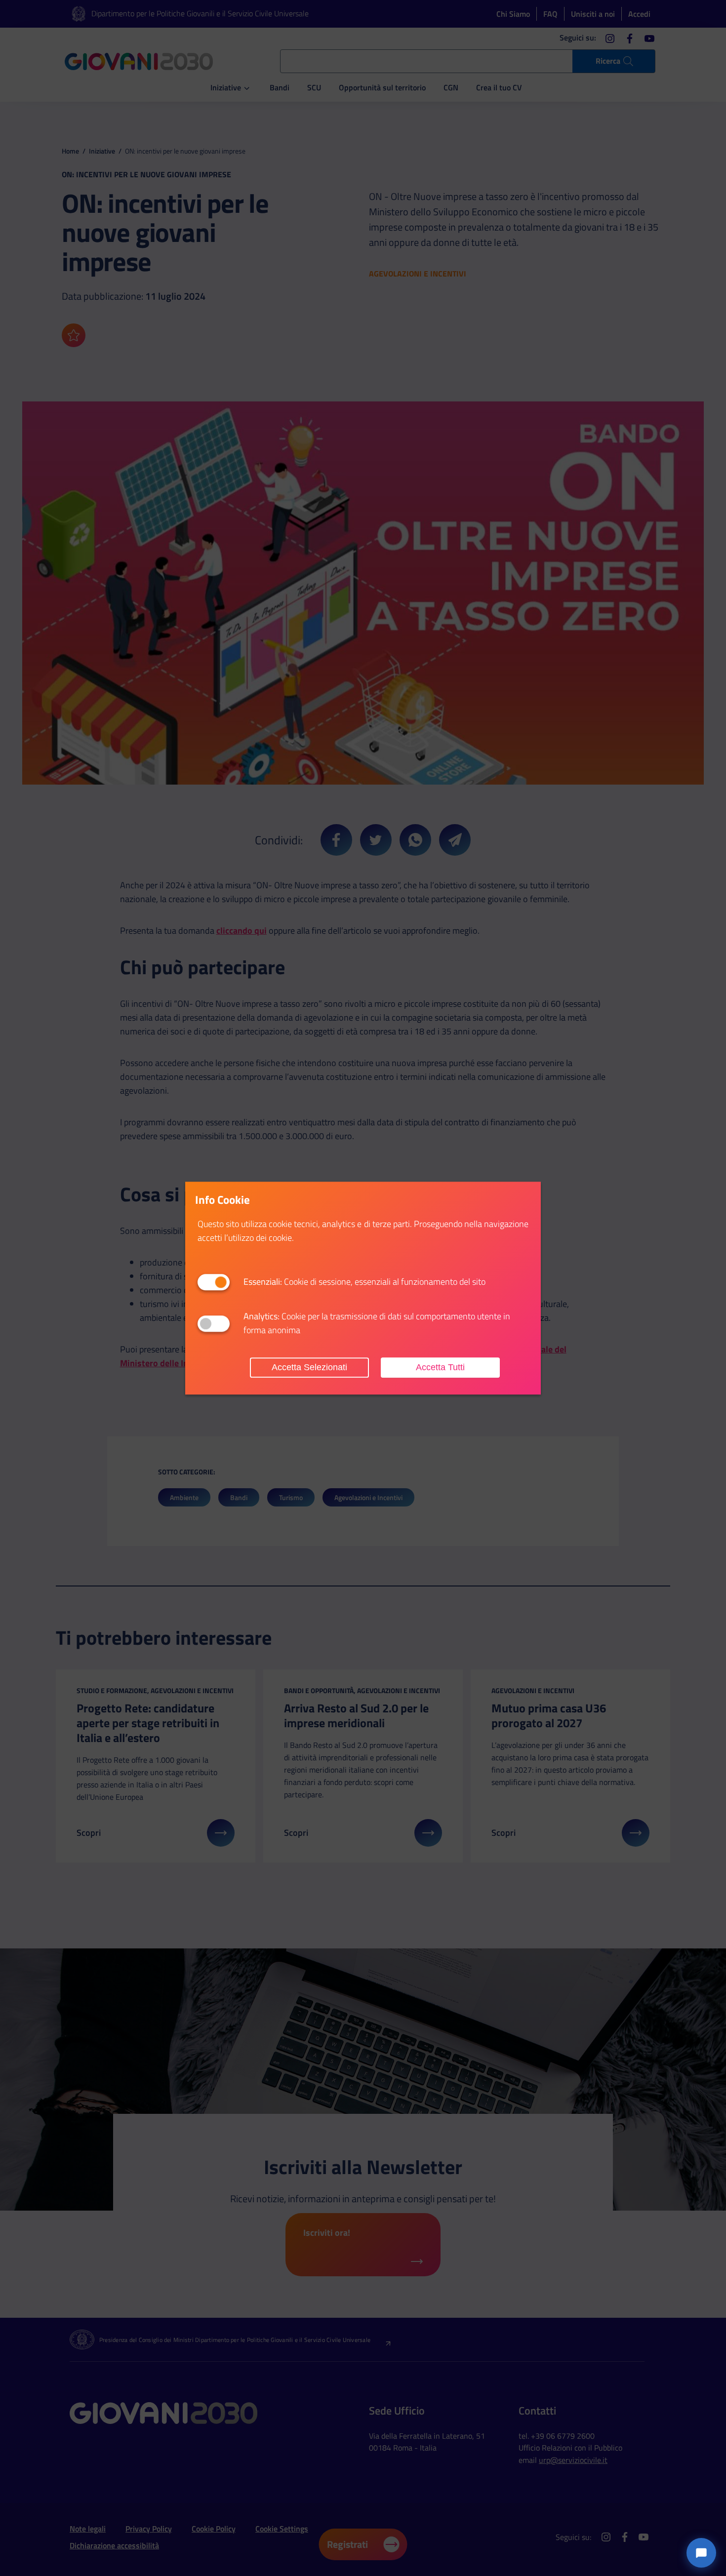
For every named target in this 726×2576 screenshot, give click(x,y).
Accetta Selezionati (309, 1367)
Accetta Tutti (440, 1367)
